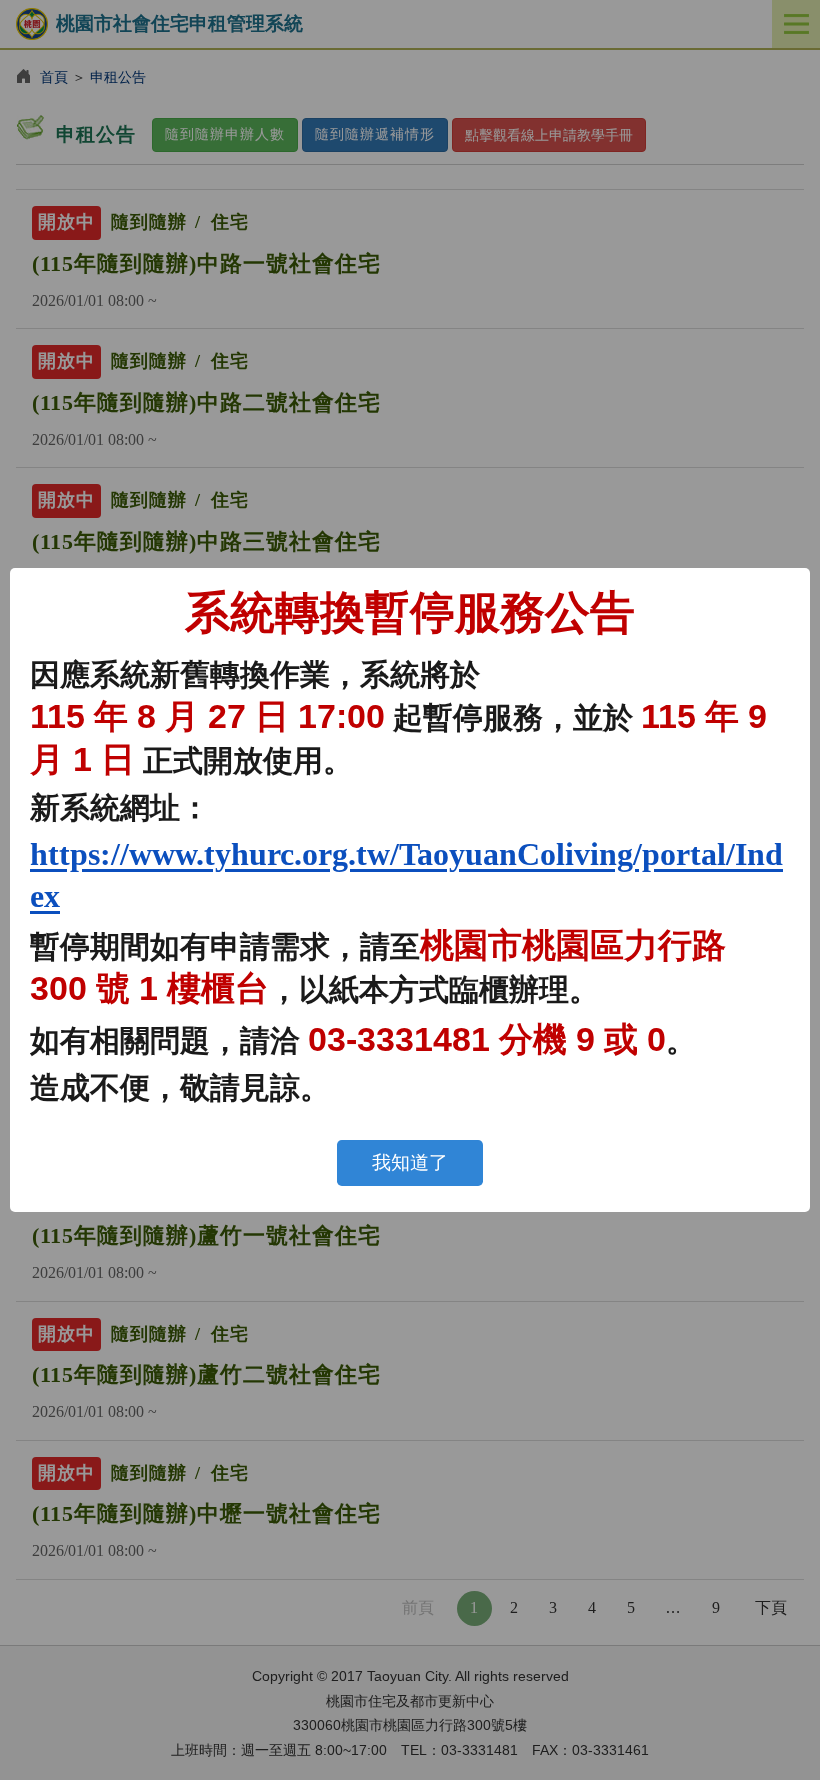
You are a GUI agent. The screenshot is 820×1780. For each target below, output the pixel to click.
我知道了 (410, 1162)
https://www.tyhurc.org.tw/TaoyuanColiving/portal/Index (406, 875)
